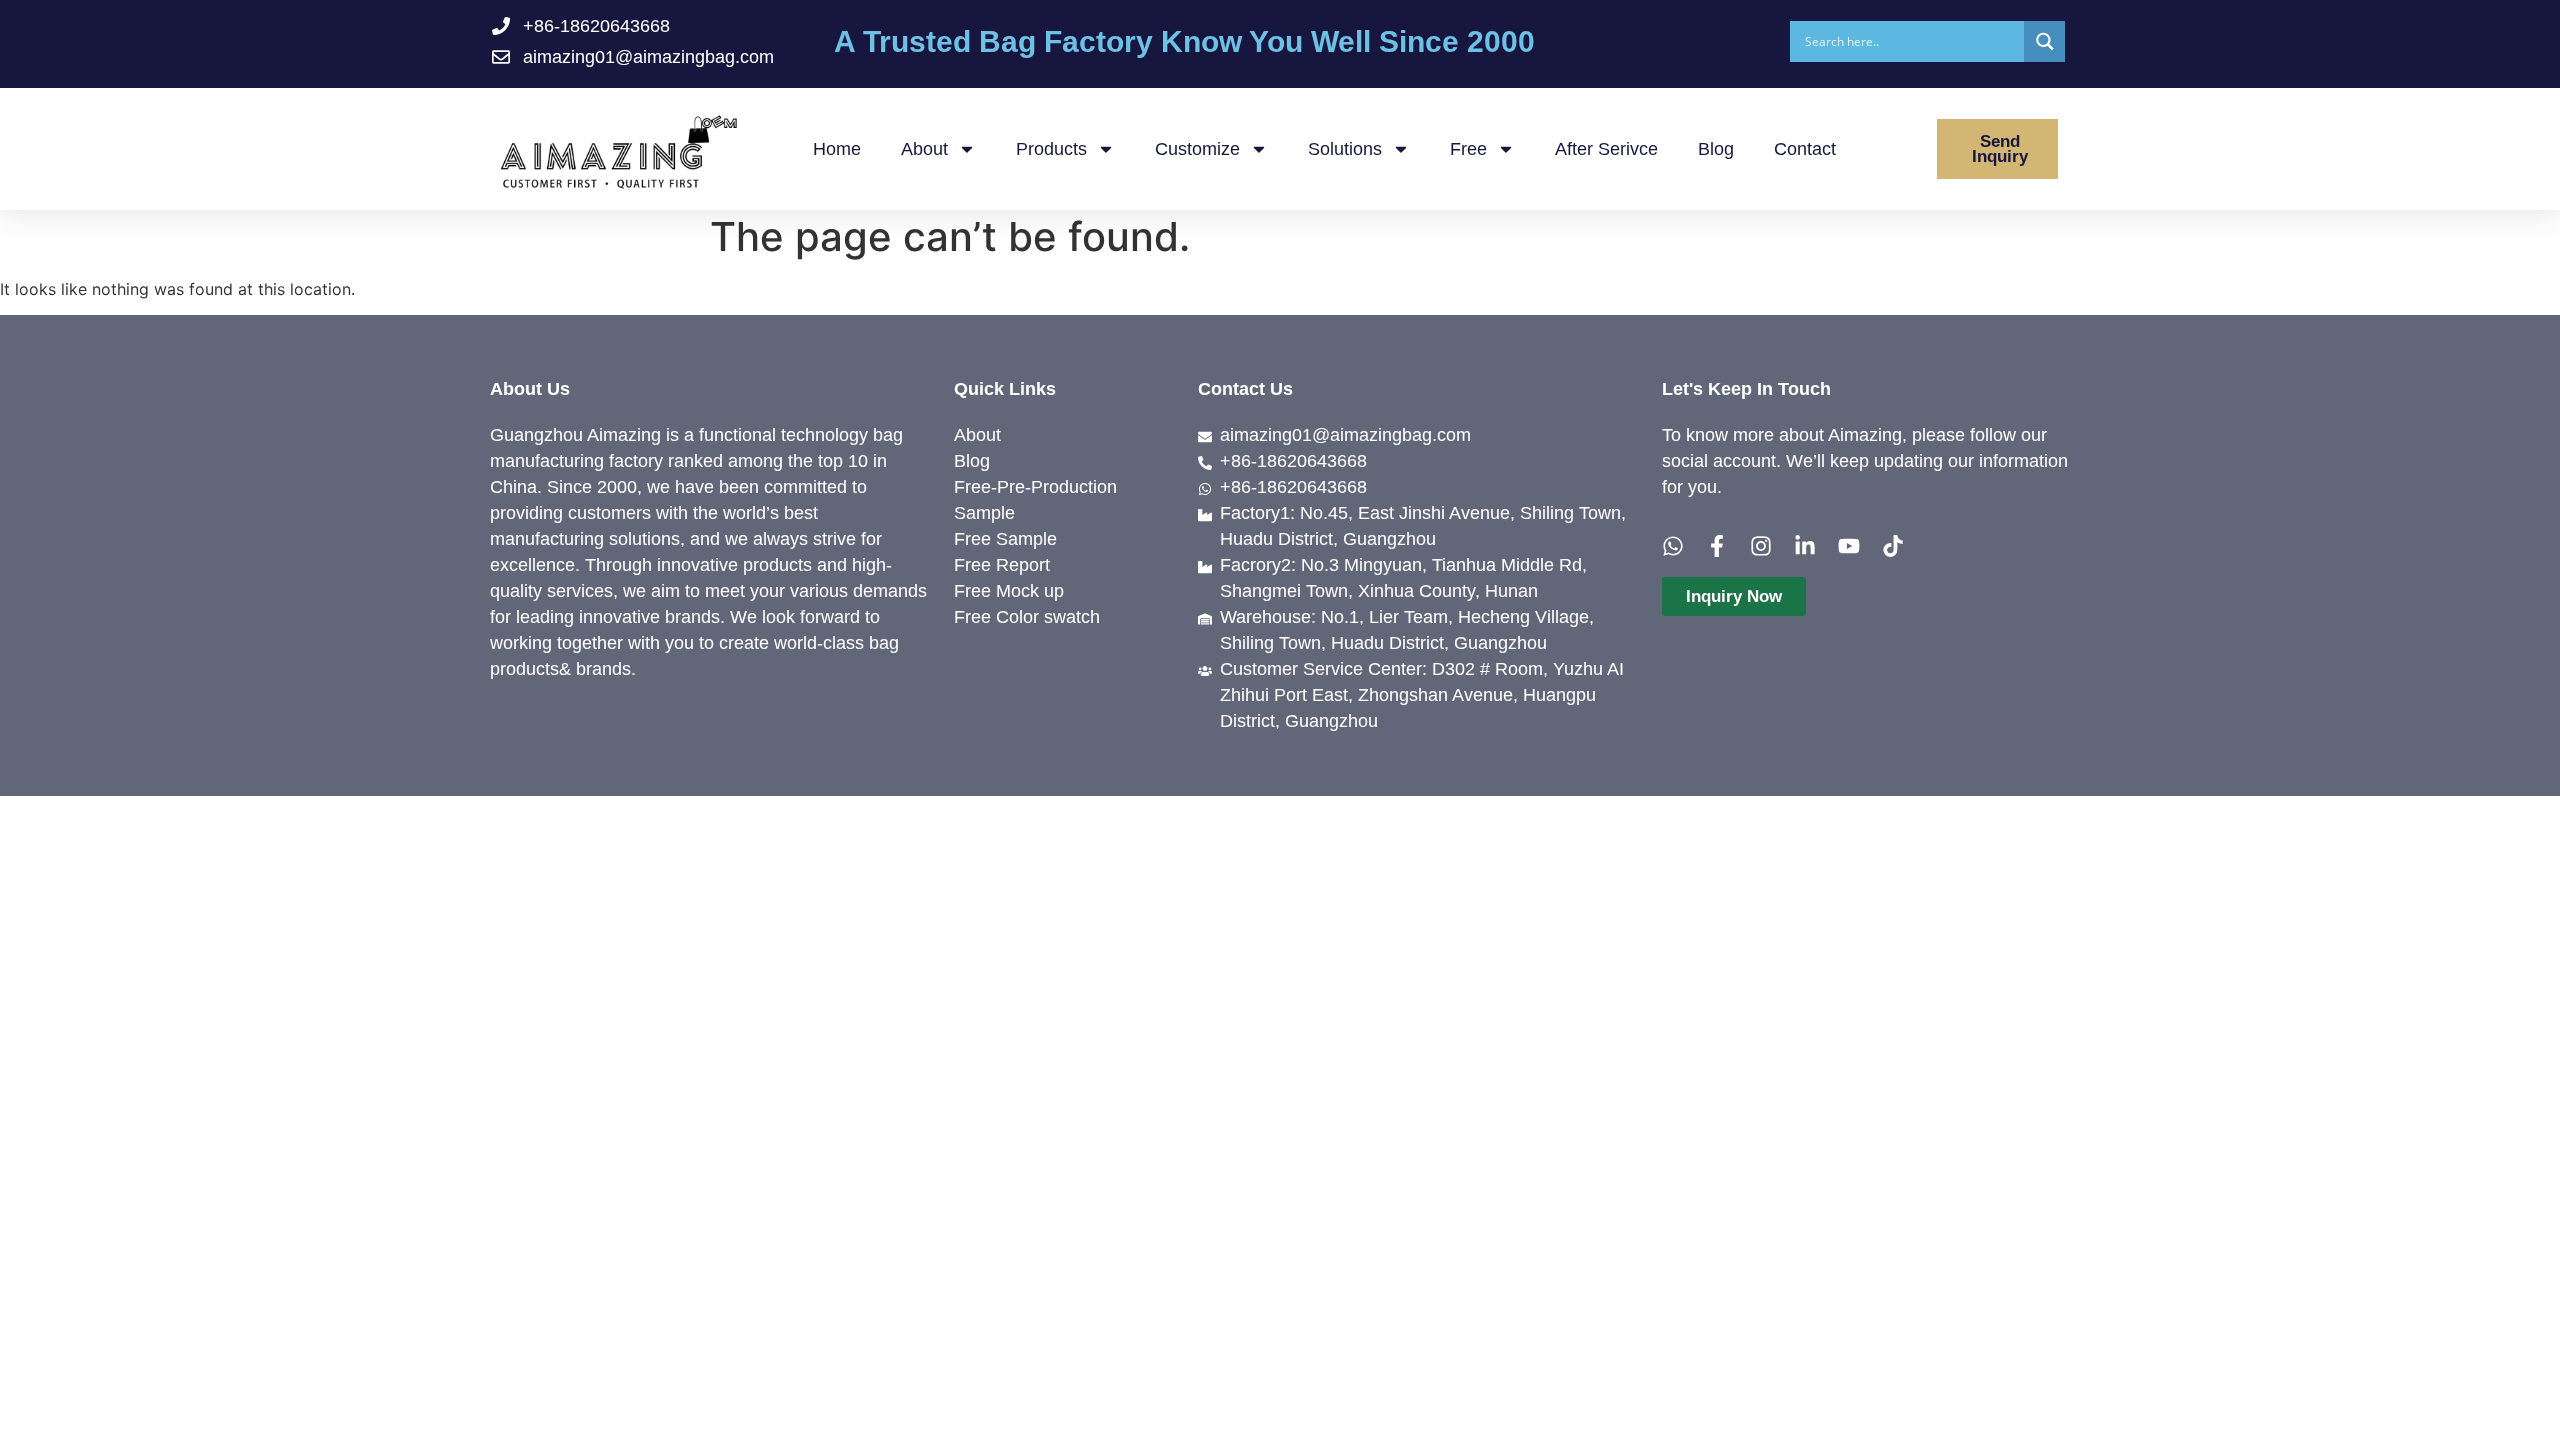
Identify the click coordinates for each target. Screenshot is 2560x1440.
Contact (1805, 149)
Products (1051, 149)
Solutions (1345, 149)
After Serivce (1606, 149)
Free (1468, 149)
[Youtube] (1849, 546)
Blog (1716, 149)
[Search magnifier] (2044, 41)
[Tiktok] (1893, 546)
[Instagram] (1761, 546)
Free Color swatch (1027, 617)
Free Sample (1005, 539)
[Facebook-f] (1717, 546)
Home (837, 149)
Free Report (1002, 565)
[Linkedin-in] (1805, 546)
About (924, 149)
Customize (1197, 149)
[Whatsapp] (1673, 546)
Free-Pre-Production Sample (1035, 500)
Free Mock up (1009, 591)
